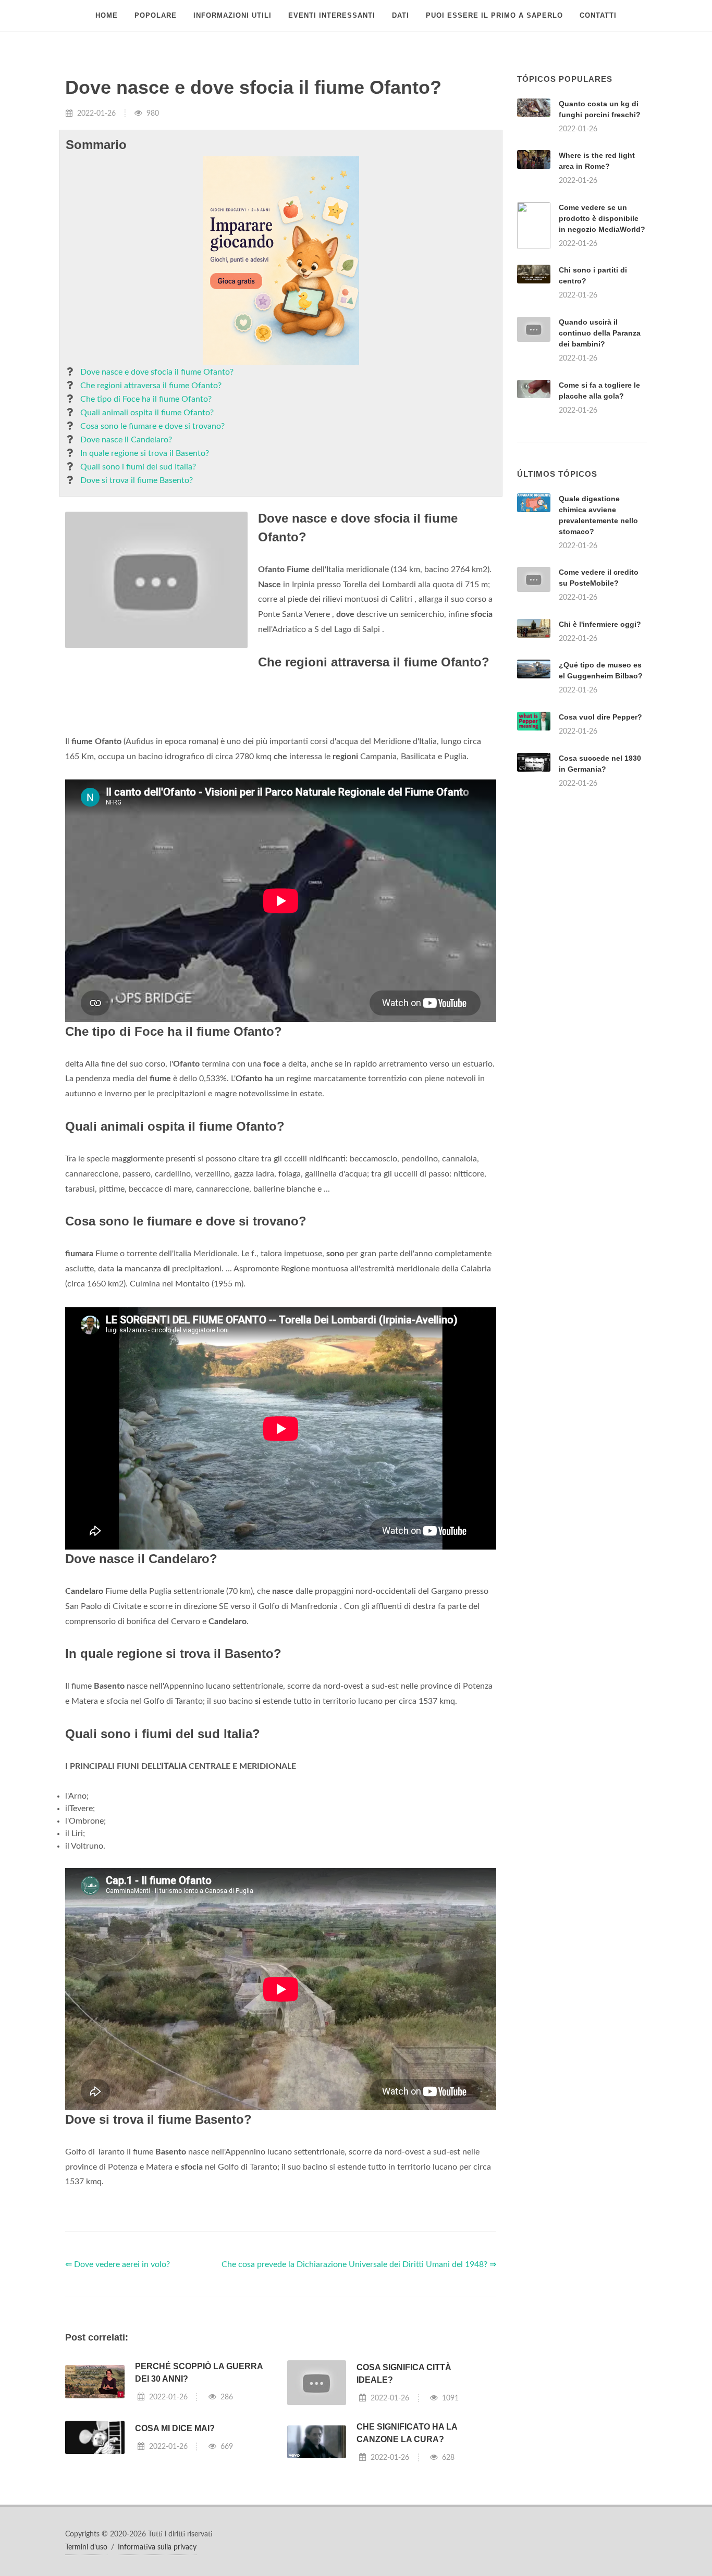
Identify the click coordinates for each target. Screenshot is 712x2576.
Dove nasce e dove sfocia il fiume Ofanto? (157, 372)
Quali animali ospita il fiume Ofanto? (147, 413)
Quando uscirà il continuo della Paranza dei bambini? (600, 333)
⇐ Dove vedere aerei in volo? (118, 2395)
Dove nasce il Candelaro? (126, 440)
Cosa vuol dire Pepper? (600, 847)
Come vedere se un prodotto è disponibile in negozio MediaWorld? (602, 218)
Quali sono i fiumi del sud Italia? (138, 467)
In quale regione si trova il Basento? (145, 453)
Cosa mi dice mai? (175, 2559)
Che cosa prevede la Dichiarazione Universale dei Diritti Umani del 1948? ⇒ (359, 2395)
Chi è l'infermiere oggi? (600, 754)
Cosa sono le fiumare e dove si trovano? (152, 426)
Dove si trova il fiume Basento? (137, 480)
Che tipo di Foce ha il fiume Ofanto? (146, 399)
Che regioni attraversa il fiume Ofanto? (151, 386)
